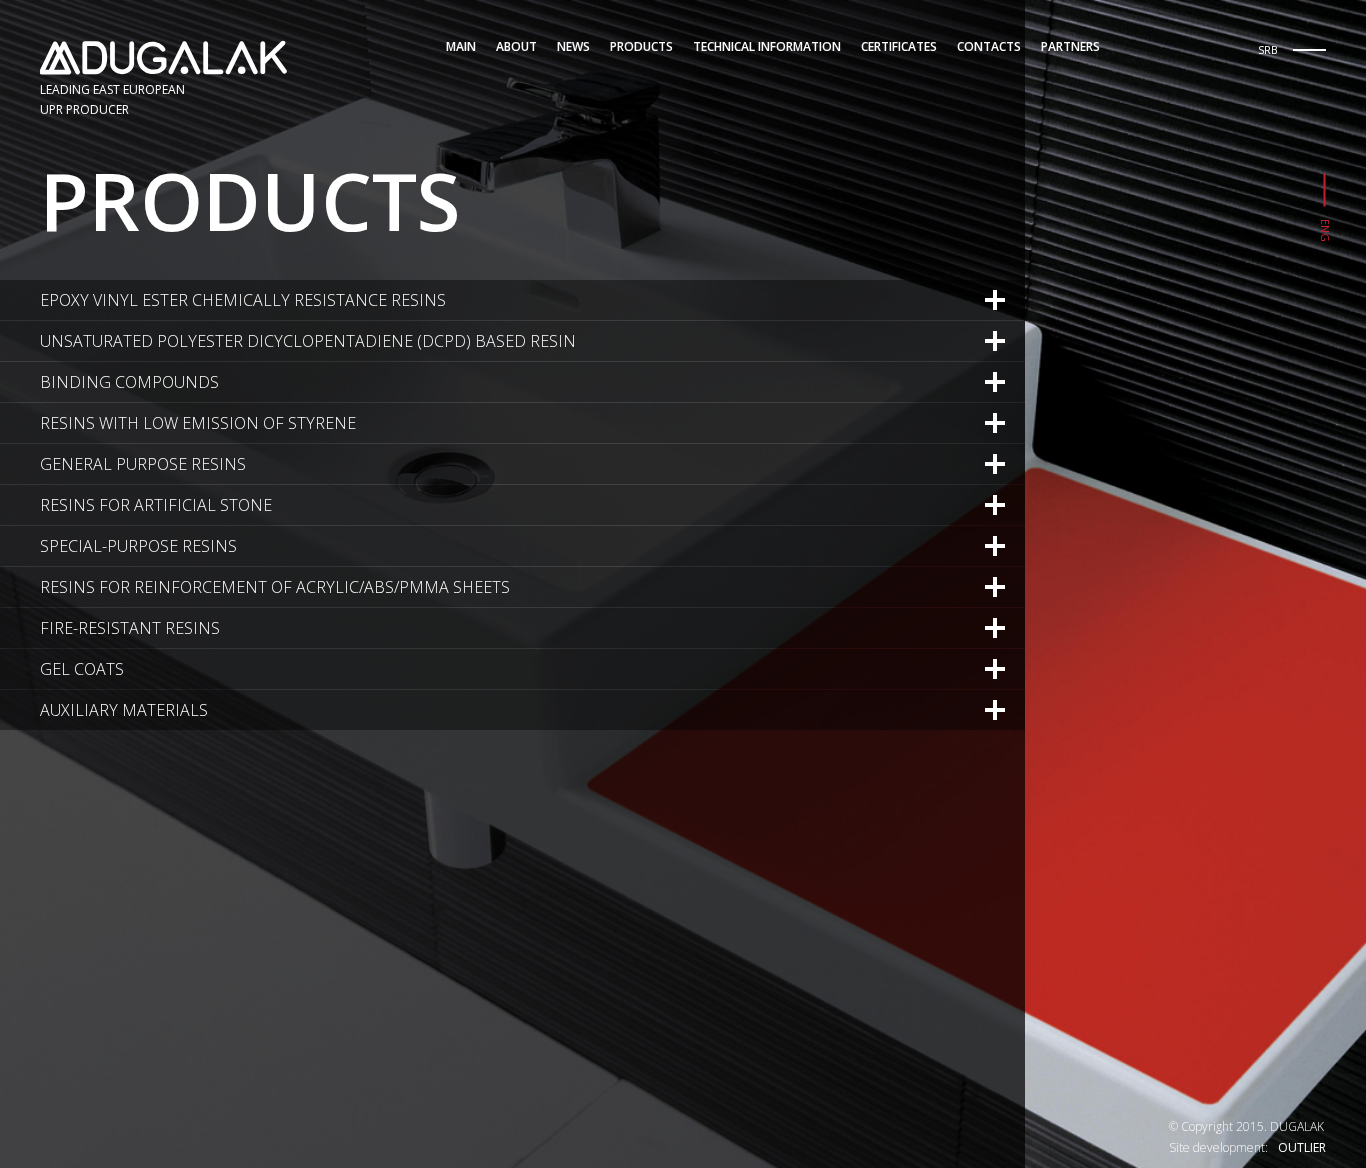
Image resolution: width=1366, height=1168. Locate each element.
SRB (1268, 49)
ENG (1325, 230)
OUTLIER (1302, 1147)
